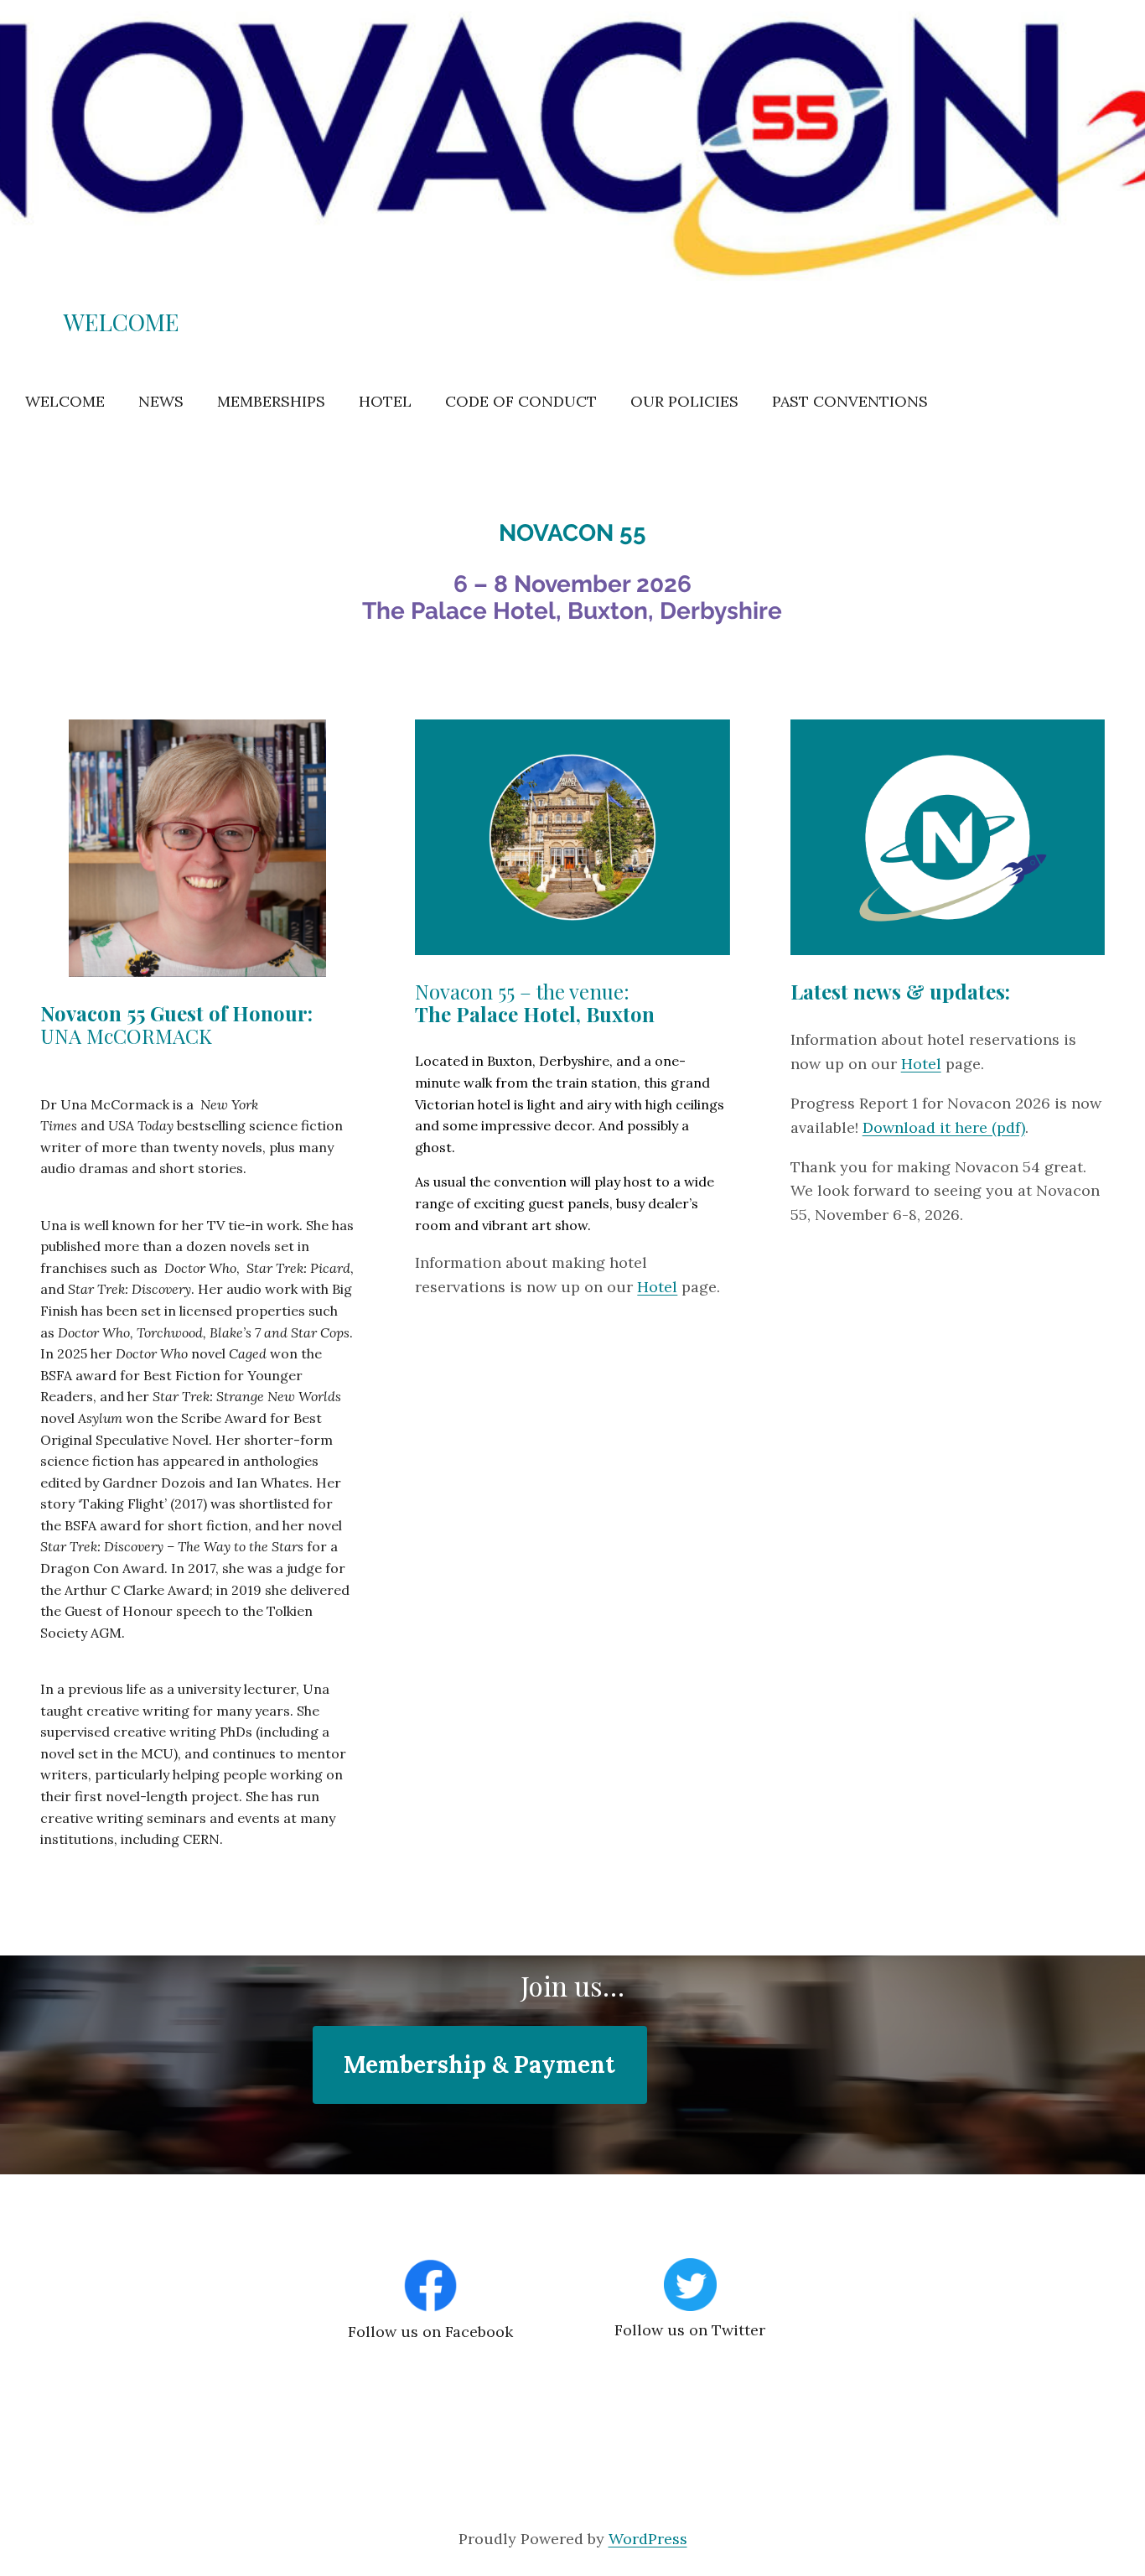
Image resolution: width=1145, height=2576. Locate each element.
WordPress (648, 2539)
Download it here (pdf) (944, 1127)
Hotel (657, 1287)
